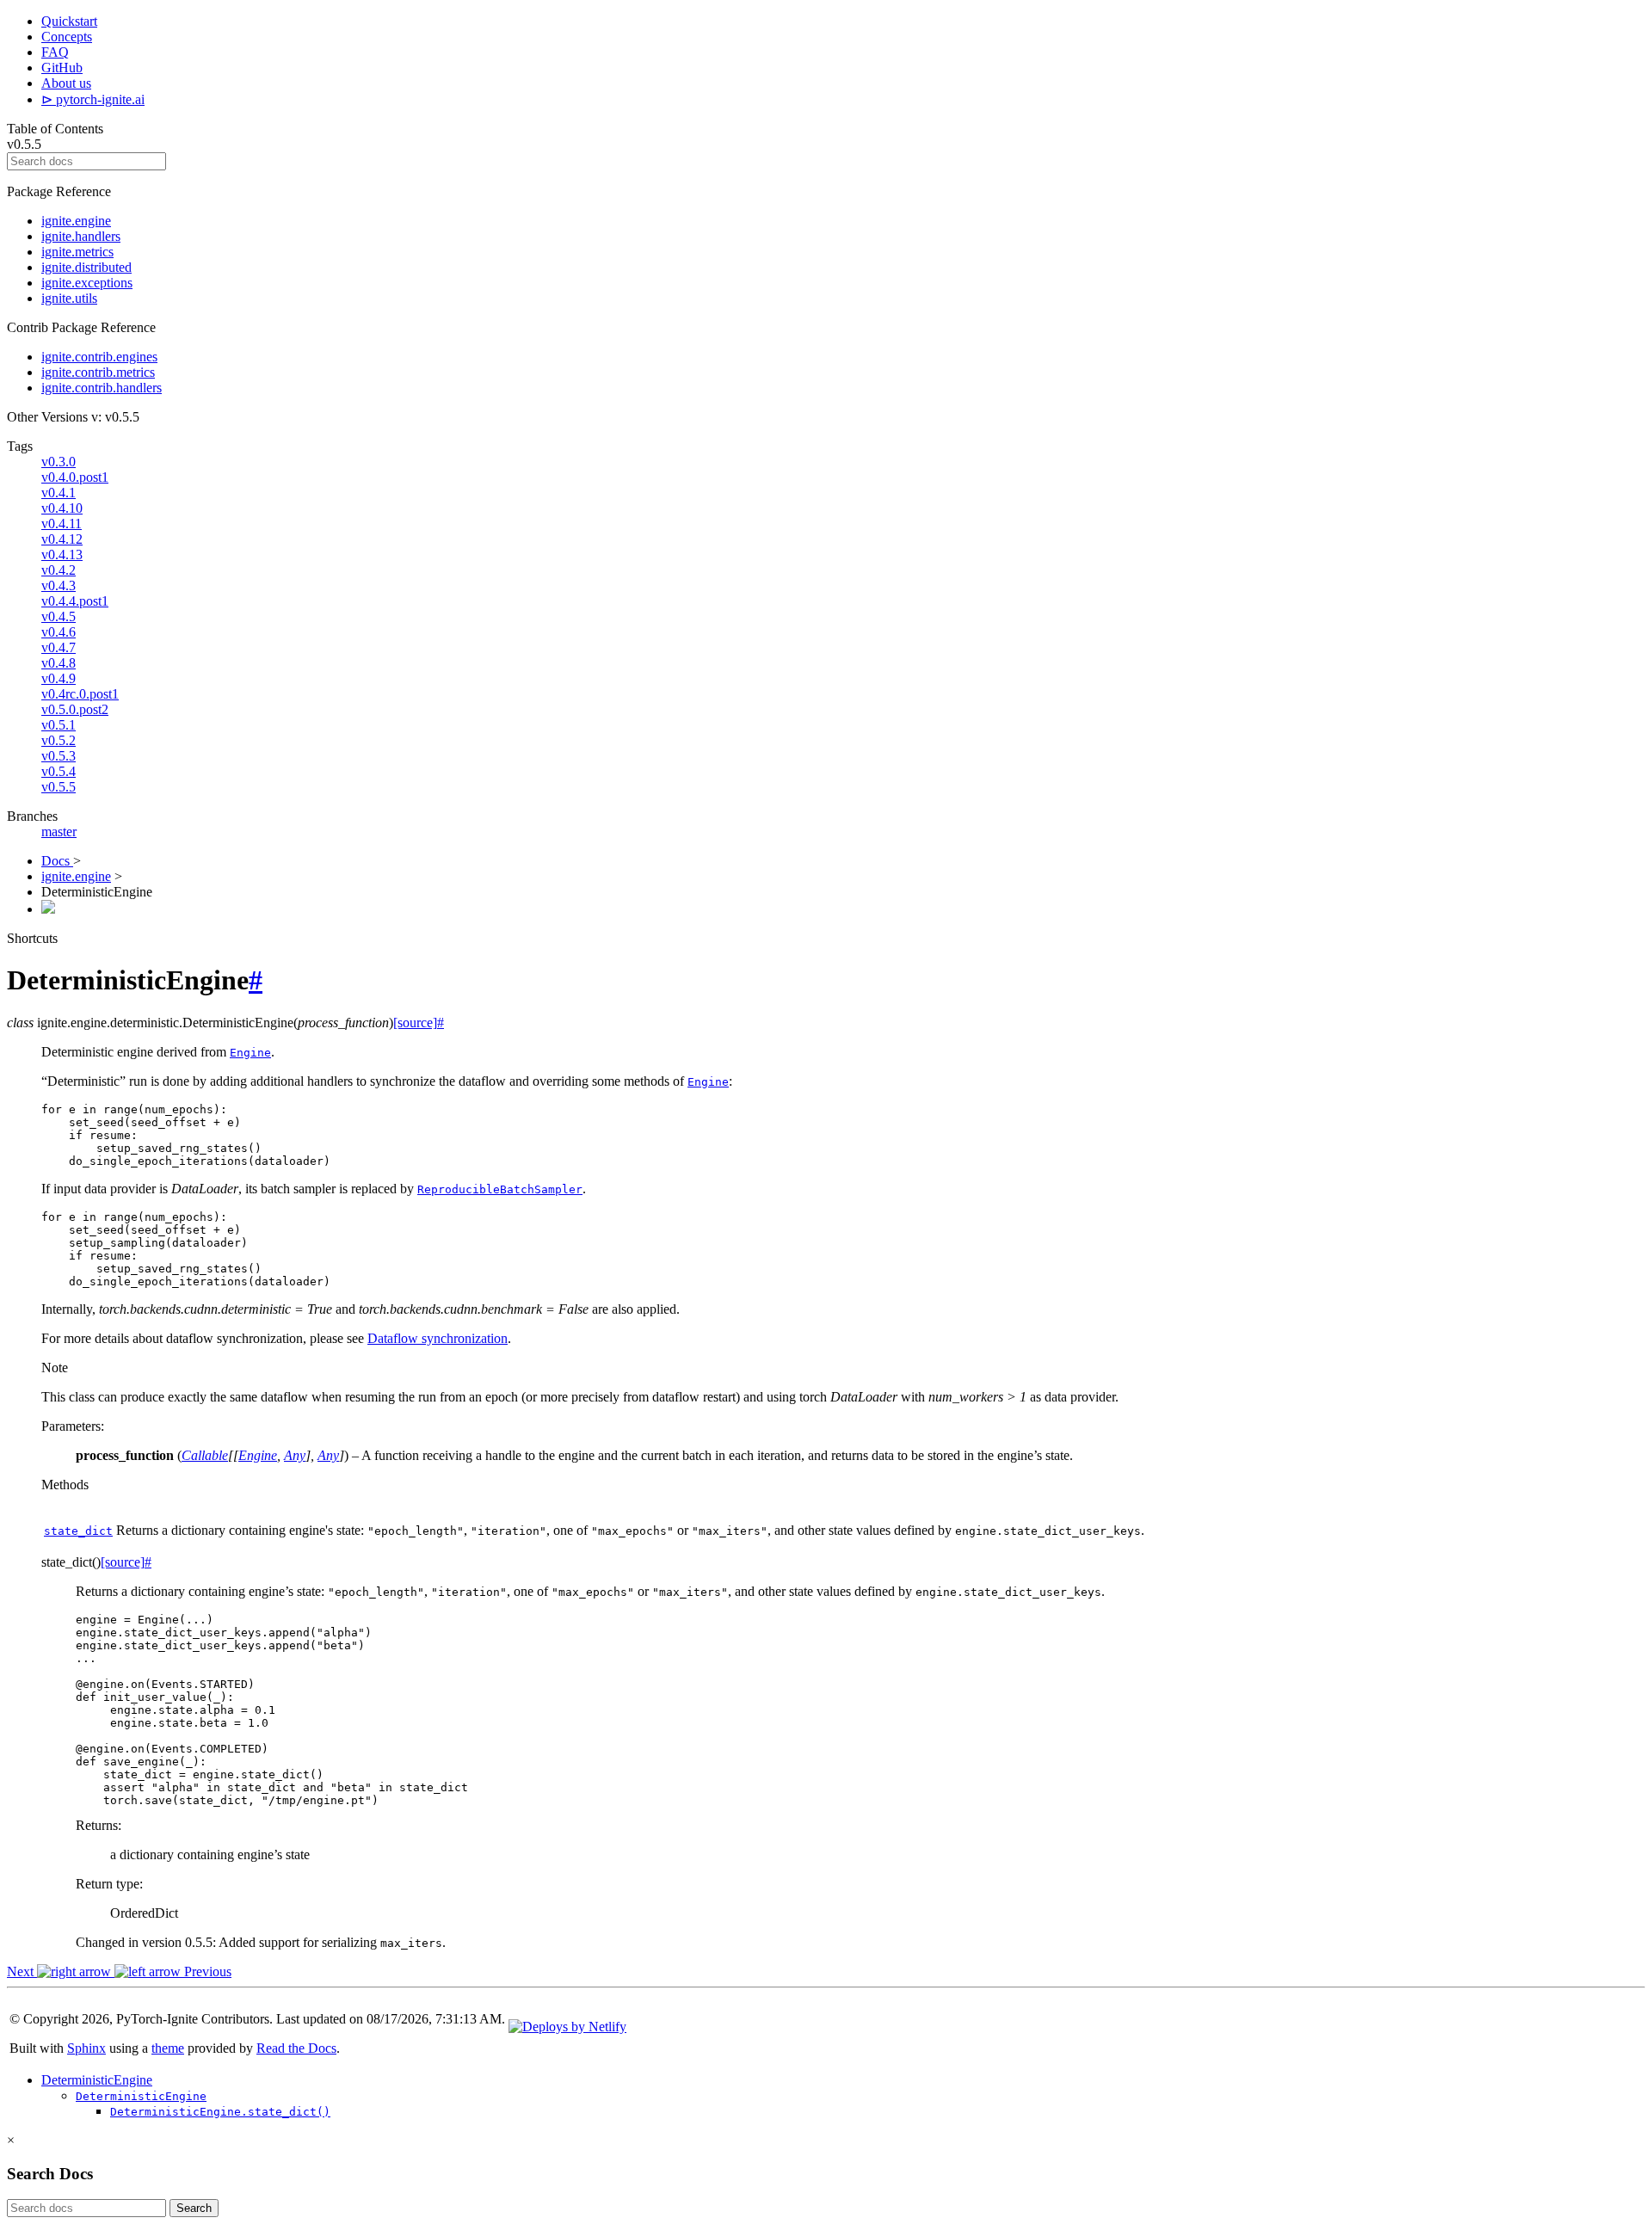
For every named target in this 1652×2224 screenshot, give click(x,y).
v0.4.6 (59, 632)
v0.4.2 (59, 570)
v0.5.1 (59, 725)
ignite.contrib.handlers (102, 388)
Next (22, 1971)
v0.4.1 (59, 493)
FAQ (55, 52)
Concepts (67, 37)
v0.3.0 (59, 462)
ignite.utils (69, 298)
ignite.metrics (77, 252)
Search (194, 2208)
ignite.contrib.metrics (98, 372)
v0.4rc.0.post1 (80, 694)
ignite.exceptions (87, 283)
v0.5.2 (59, 740)
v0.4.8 (59, 663)
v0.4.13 (62, 554)
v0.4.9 (59, 678)
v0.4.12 (62, 539)
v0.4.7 (59, 647)
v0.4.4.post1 (75, 601)
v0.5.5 (59, 787)
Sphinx (86, 2048)
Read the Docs (296, 2048)
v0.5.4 (59, 771)
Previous (206, 1971)
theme (168, 2048)
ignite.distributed (86, 267)
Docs (57, 861)
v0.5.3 (59, 756)
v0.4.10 (62, 508)
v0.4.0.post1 (75, 477)
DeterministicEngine (97, 2080)
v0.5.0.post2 (75, 709)
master (59, 832)
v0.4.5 (59, 616)
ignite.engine (76, 221)
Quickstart (69, 21)
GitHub (62, 68)
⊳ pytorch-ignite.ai (93, 99)
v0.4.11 (62, 524)
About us (66, 83)
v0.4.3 (59, 585)
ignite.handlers (81, 236)
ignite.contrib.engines (99, 357)
